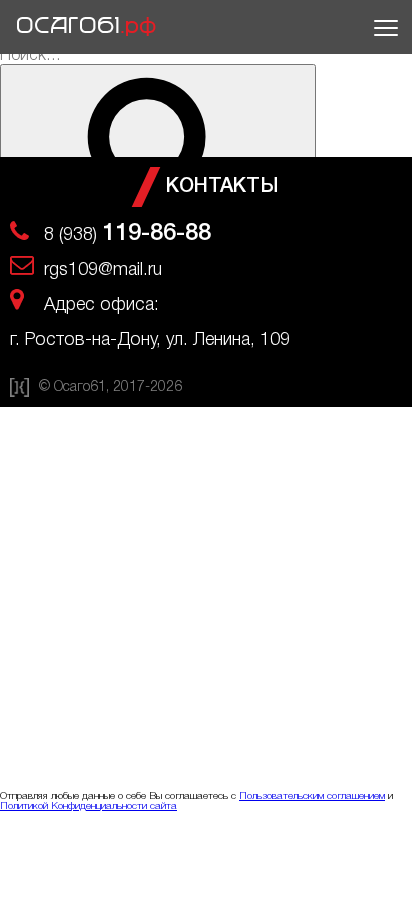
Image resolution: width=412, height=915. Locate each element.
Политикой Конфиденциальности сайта (88, 806)
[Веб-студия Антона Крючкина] (19, 393)
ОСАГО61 (87, 26)
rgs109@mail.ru (103, 270)
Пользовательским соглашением (312, 796)
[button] (383, 27)
